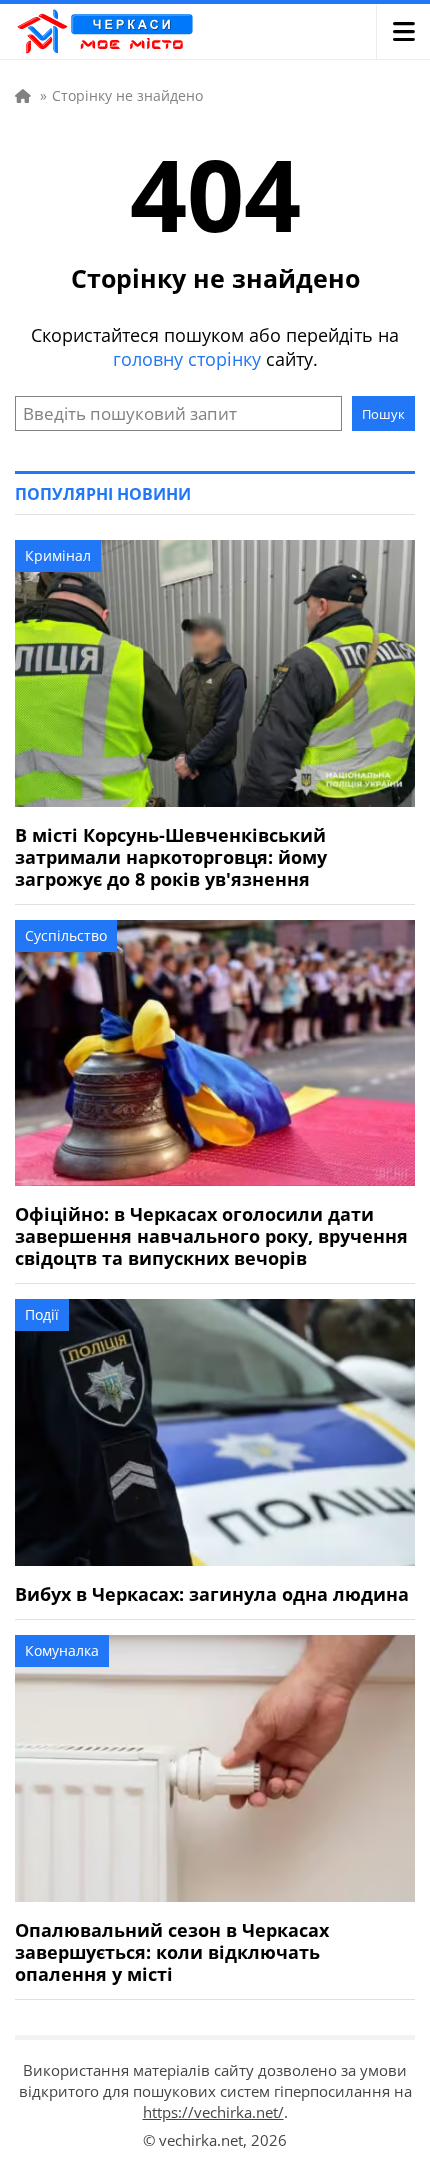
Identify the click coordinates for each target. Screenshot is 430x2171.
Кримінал (58, 555)
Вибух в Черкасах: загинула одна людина (212, 1594)
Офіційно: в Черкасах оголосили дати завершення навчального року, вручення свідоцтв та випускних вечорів (211, 1236)
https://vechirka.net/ (213, 2112)
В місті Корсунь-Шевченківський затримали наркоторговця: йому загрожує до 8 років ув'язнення (171, 857)
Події (42, 1314)
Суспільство (66, 935)
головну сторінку (187, 359)
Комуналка (62, 1650)
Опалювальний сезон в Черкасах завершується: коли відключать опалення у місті (172, 1952)
